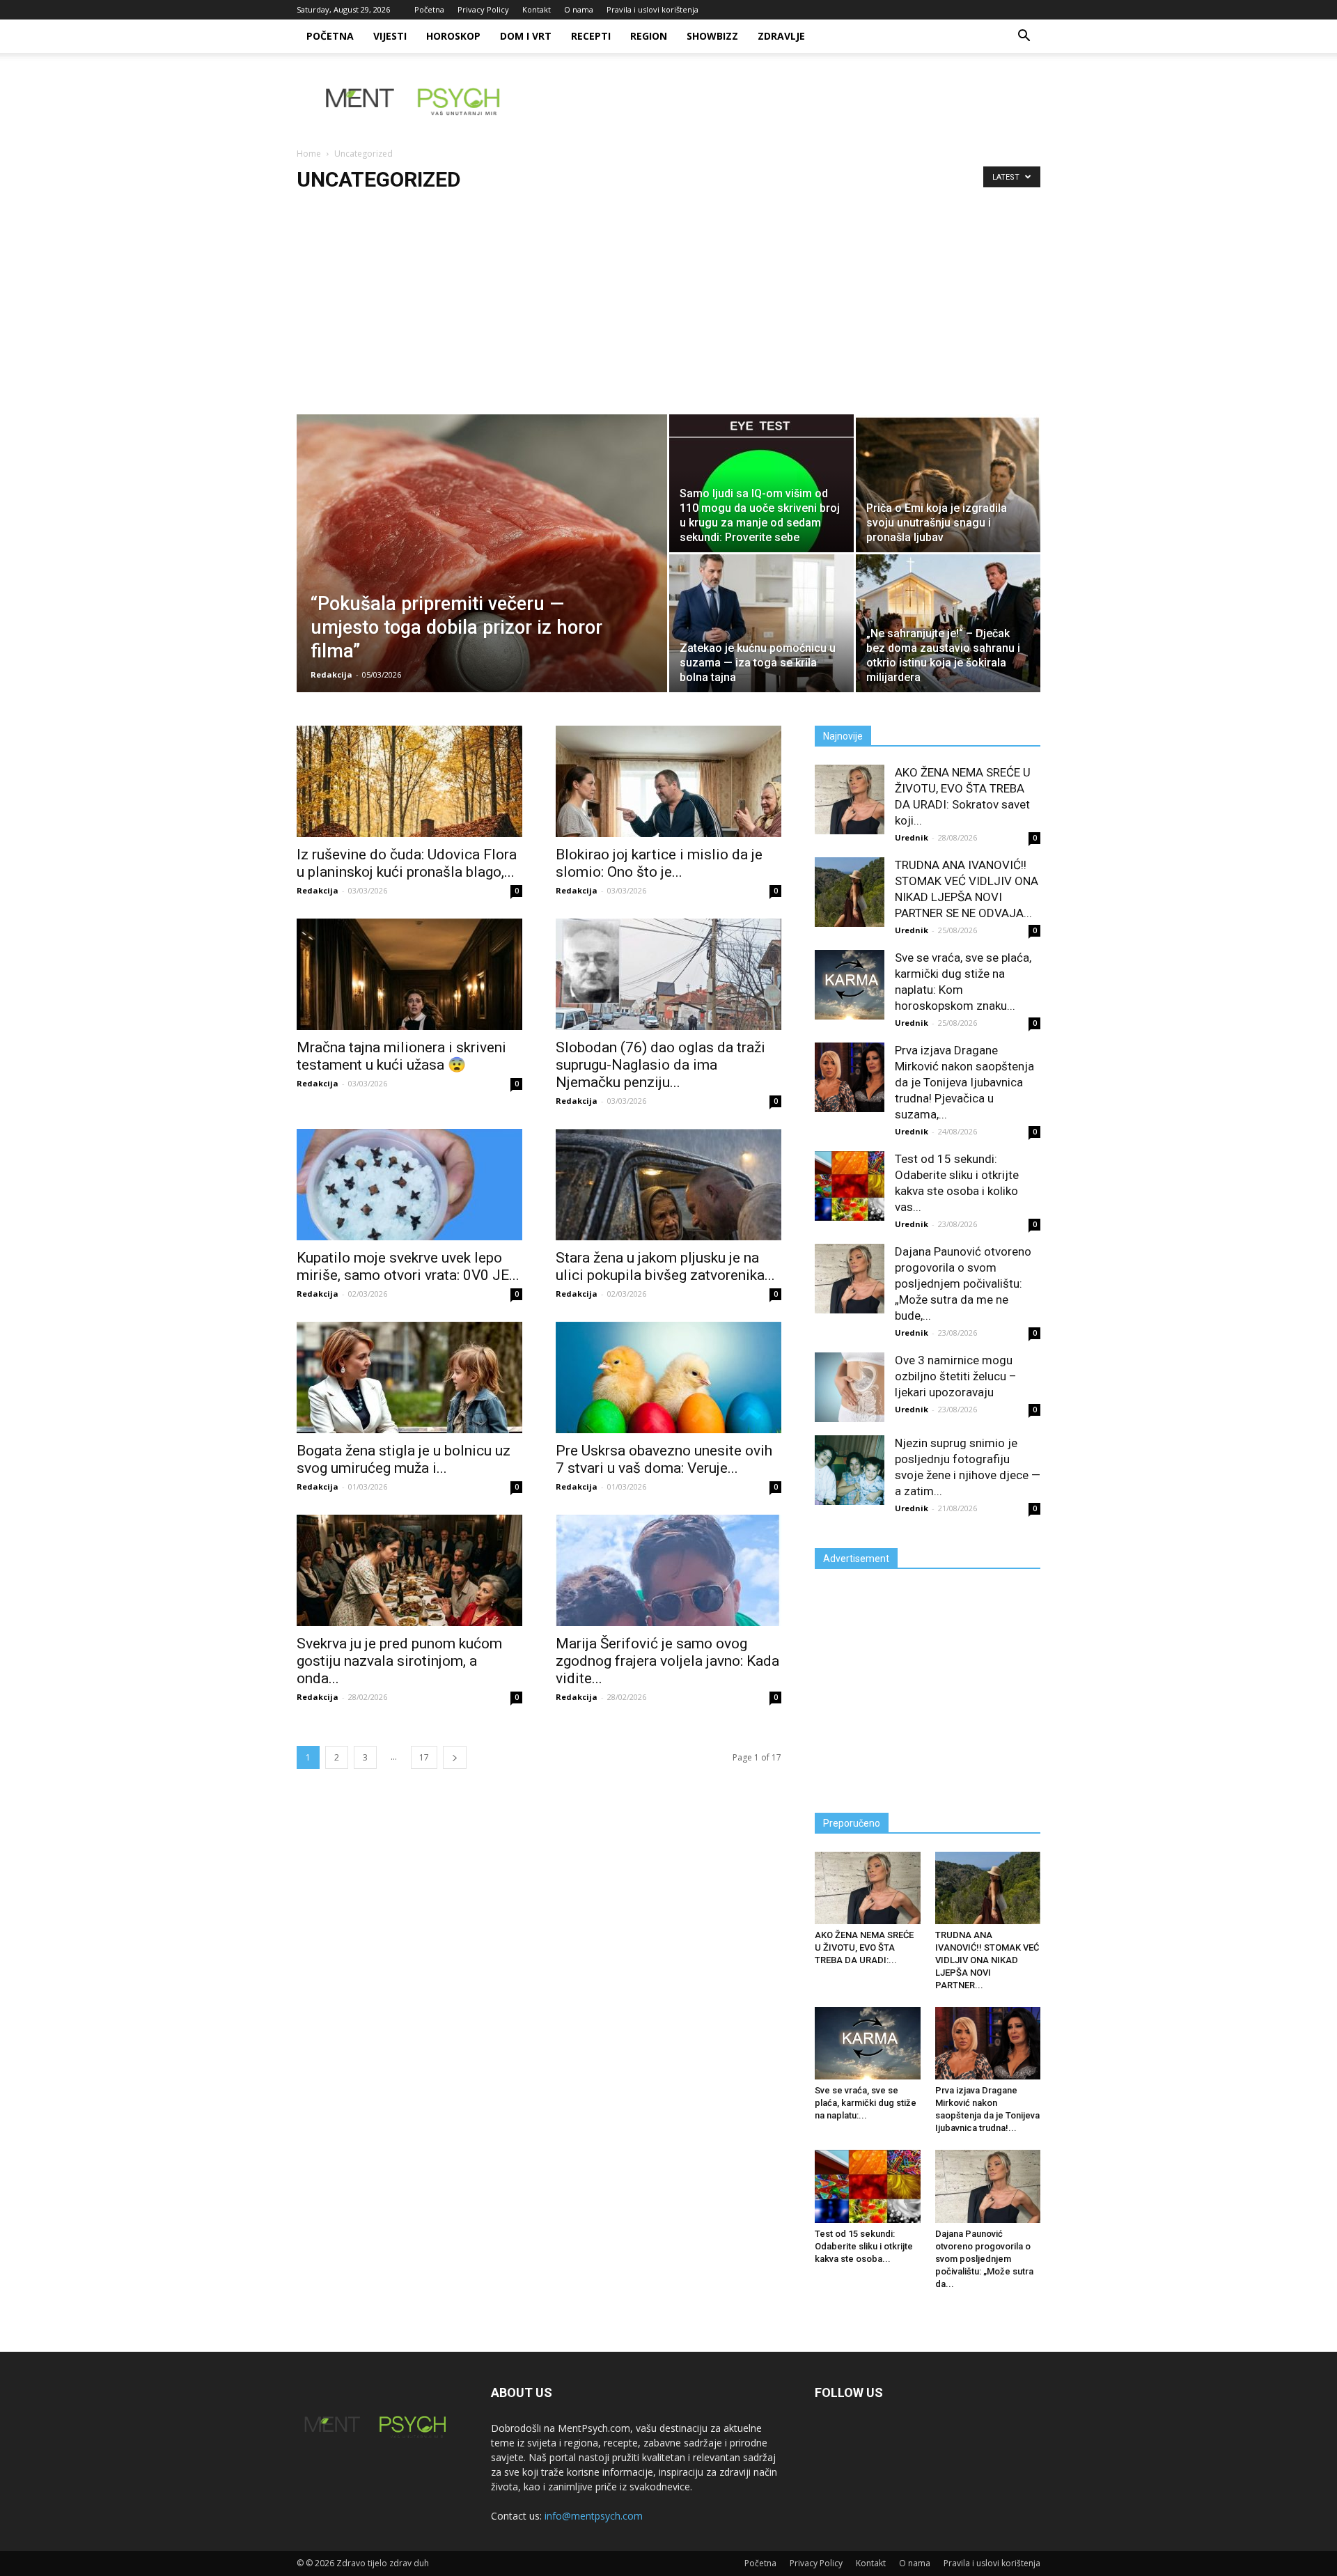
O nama (579, 9)
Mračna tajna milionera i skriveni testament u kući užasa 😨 (401, 1056)
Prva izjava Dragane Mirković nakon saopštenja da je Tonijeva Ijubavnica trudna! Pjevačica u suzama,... (964, 1082)
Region (649, 36)
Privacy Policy (483, 9)
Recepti (591, 36)
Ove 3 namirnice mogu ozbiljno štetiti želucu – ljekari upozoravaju (956, 1376)
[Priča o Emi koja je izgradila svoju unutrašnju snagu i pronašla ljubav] (948, 483)
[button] (1024, 37)
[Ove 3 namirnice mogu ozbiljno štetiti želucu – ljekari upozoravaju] (850, 1387)
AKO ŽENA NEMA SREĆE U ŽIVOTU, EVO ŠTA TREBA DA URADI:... (864, 1947)
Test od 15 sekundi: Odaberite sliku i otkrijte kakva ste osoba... (864, 2246)
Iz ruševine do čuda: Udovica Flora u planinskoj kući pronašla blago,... (407, 863)
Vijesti (390, 36)
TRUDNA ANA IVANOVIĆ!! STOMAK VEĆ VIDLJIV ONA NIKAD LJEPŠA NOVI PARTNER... (987, 1960)
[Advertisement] (668, 310)
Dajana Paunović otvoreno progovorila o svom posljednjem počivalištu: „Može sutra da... (984, 2259)
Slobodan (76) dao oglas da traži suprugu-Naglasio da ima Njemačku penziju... (660, 1065)
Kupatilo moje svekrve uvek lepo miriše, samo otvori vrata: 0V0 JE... (408, 1266)
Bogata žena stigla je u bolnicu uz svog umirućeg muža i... (404, 1459)
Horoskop (453, 36)
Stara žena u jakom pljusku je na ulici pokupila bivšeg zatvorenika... (665, 1266)
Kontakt (537, 9)
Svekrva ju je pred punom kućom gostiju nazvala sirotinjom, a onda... (399, 1661)
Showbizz (712, 36)
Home (309, 154)
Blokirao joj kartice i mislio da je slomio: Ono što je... (659, 863)
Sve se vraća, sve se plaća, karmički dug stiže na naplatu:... (866, 2103)
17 (424, 1757)
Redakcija (331, 674)
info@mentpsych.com (594, 2516)
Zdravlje (781, 36)
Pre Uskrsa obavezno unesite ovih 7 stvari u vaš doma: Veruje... (664, 1459)
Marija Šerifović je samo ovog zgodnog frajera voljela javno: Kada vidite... (667, 1661)
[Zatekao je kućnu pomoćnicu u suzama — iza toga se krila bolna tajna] (761, 623)
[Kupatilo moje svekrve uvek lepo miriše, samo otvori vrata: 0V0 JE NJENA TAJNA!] (409, 1185)
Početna (429, 9)
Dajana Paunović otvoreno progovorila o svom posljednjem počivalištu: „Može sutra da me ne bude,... (963, 1283)
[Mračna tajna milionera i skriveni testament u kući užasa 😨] (409, 974)
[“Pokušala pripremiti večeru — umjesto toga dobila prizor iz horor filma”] (482, 575)
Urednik (912, 837)
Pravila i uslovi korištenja (652, 9)
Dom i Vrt (526, 36)
